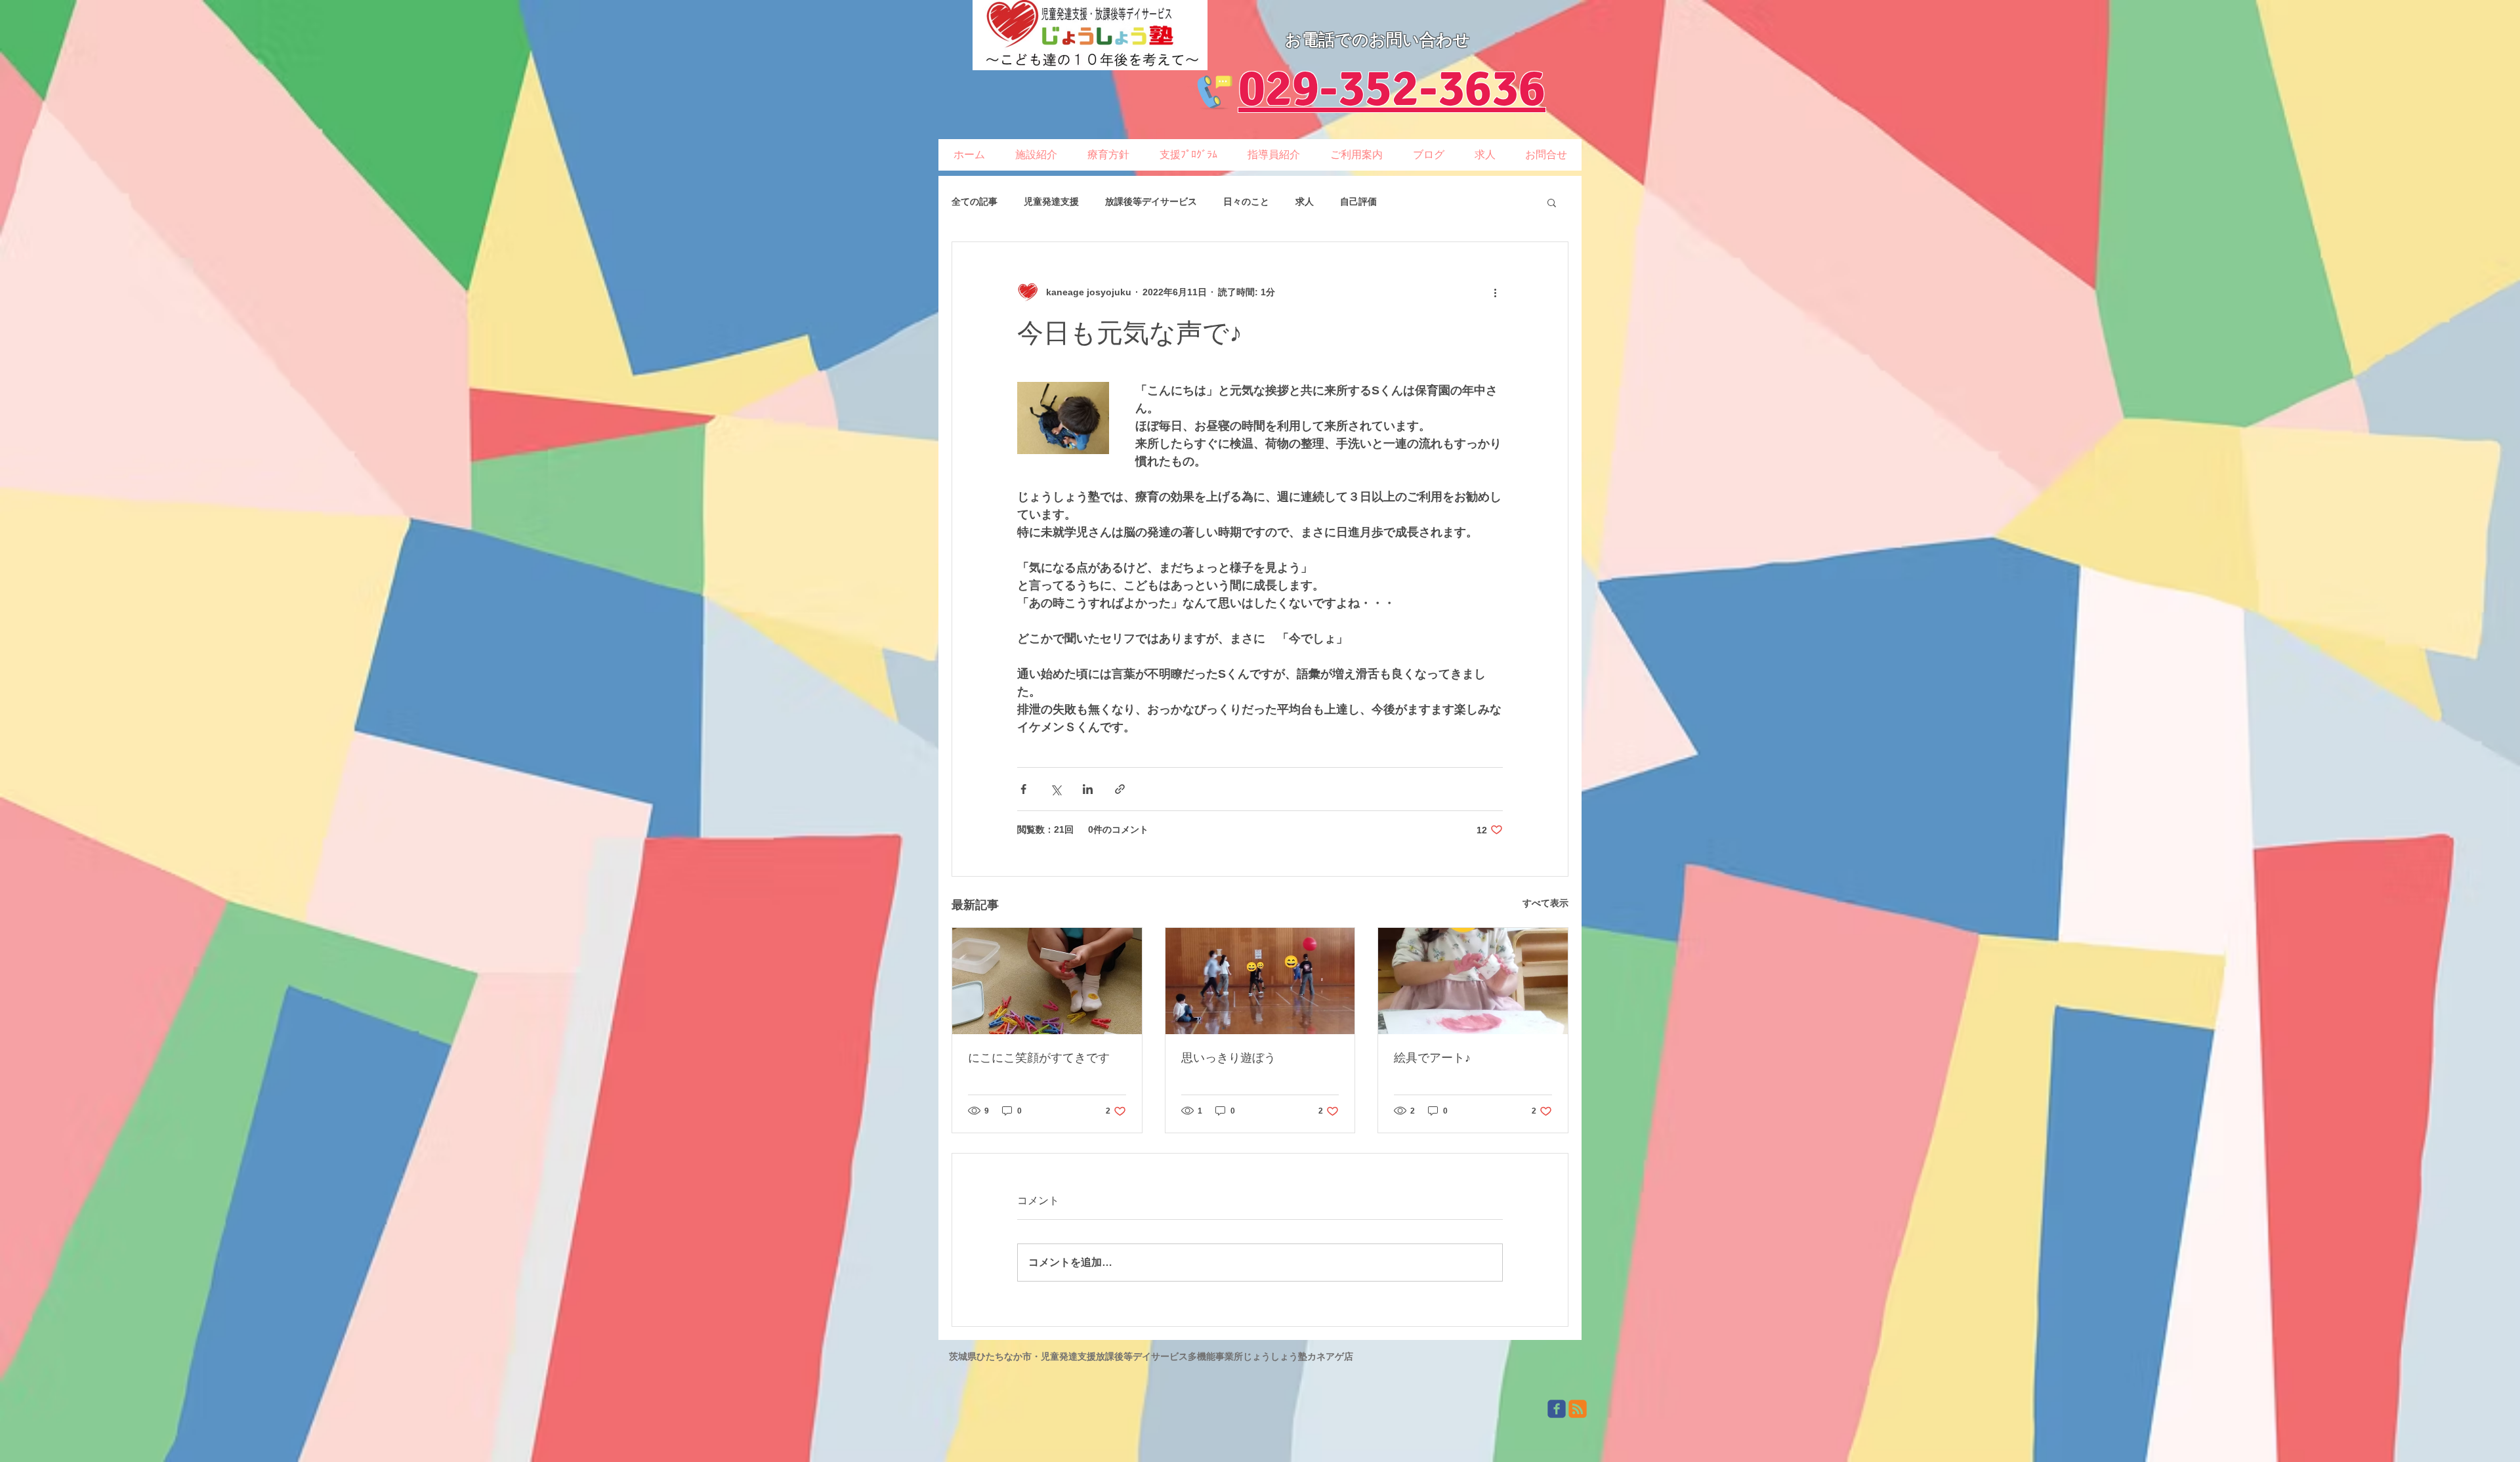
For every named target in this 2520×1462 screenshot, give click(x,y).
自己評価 (1358, 201)
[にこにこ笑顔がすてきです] (1047, 981)
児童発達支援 (1051, 201)
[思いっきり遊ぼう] (1260, 981)
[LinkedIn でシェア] (1088, 789)
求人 (1305, 201)
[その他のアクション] (1495, 292)
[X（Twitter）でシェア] (1056, 789)
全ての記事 (975, 201)
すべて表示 (1545, 903)
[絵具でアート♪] (1473, 981)
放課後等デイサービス (1151, 201)
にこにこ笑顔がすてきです (1039, 1058)
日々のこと (1246, 201)
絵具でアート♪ (1432, 1058)
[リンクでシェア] (1120, 789)
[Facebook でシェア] (1023, 789)
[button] (1552, 202)
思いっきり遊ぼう (1228, 1058)
